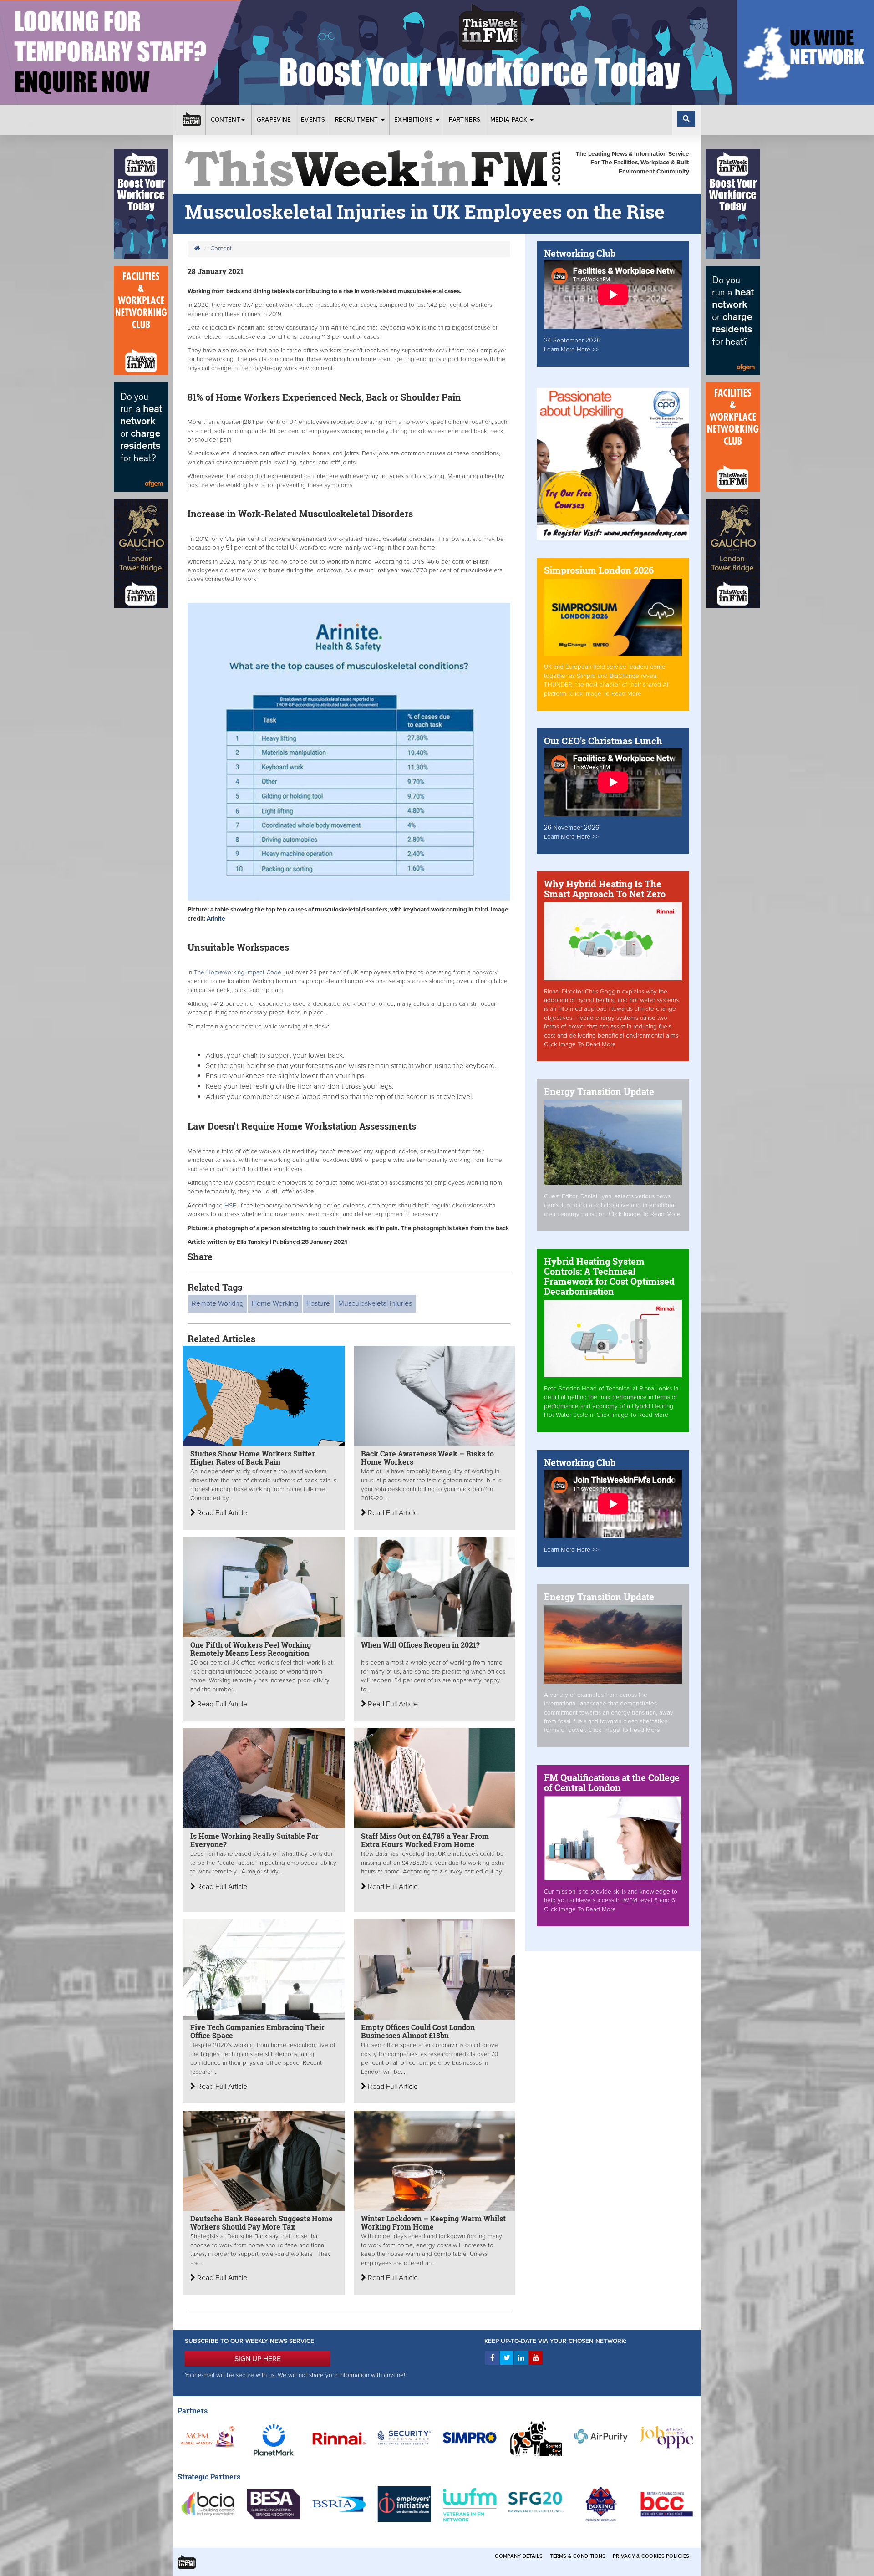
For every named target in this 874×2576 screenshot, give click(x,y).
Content (226, 120)
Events (313, 120)
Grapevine (274, 120)
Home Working (275, 1303)
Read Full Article (221, 1513)
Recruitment (358, 120)
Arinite (216, 919)
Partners (465, 120)
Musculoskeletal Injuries (375, 1303)
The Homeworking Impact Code (237, 972)
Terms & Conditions (578, 2556)
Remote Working (218, 1303)
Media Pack (510, 120)
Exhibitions (414, 120)
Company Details (519, 2556)
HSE (229, 1206)
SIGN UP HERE (258, 2359)
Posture (318, 1303)
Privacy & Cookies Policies (651, 2556)
